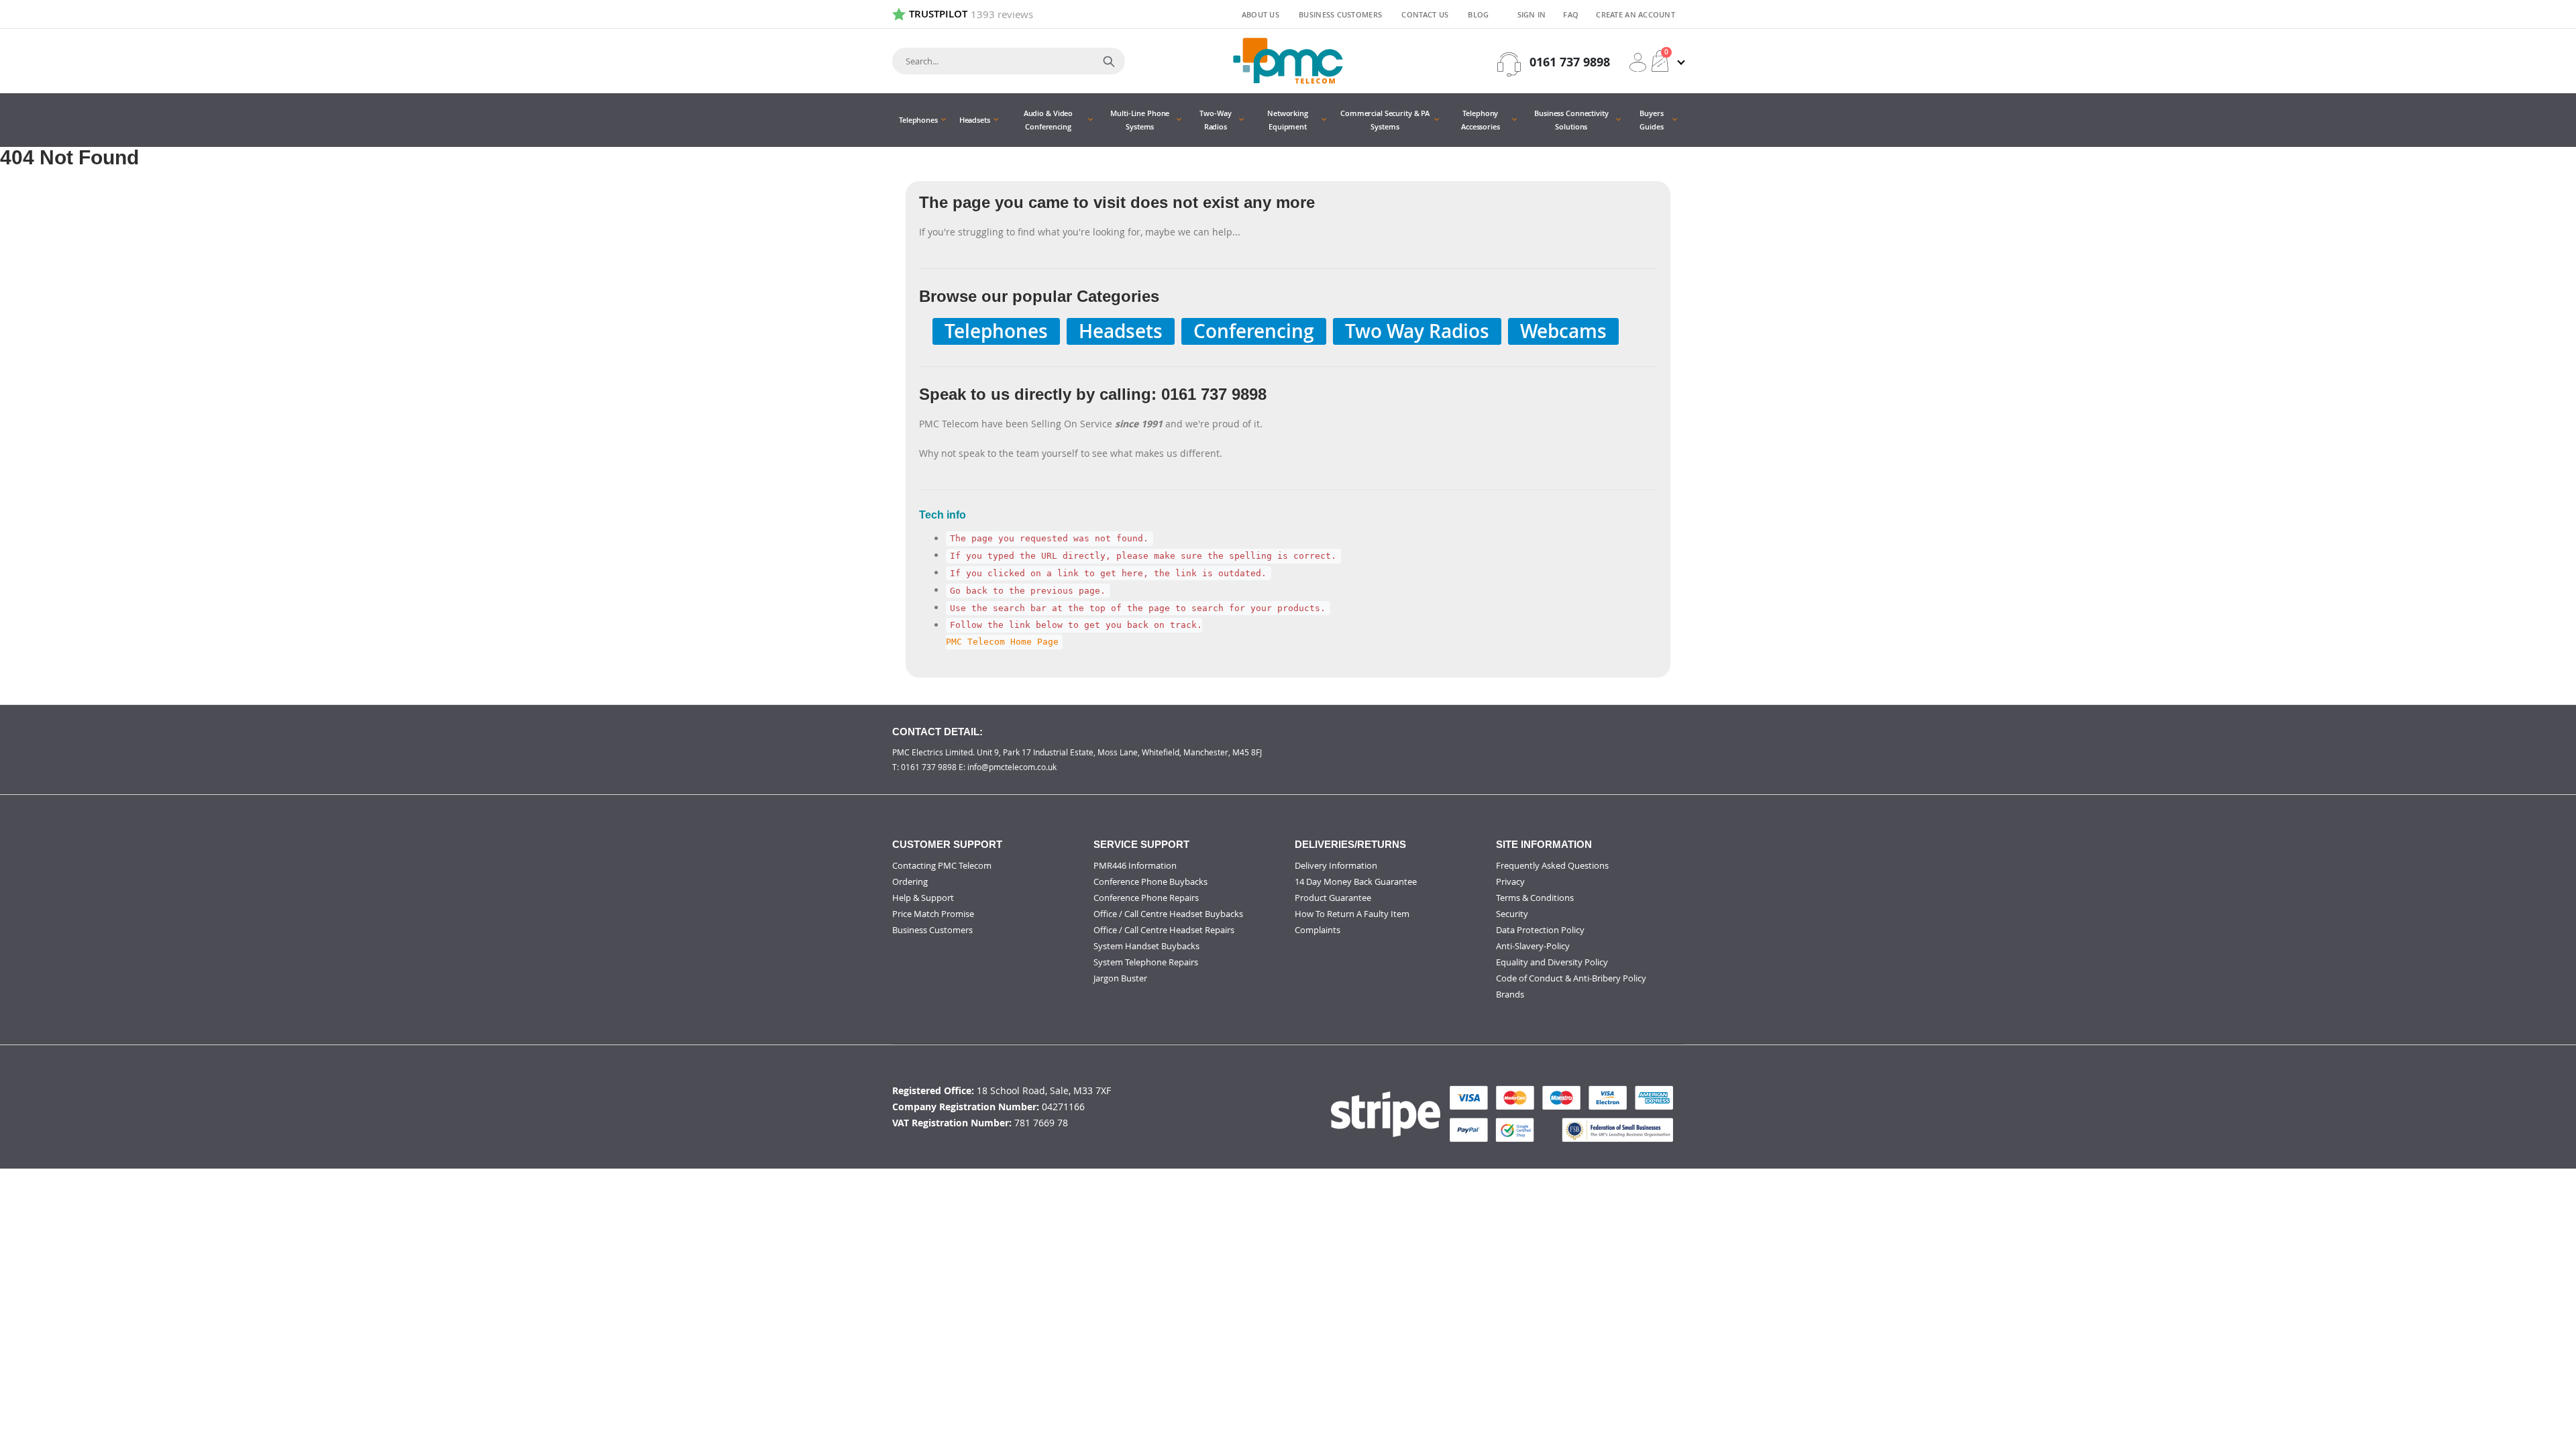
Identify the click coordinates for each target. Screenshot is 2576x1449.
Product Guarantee (1333, 898)
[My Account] (1638, 62)
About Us (1260, 14)
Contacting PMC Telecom (942, 865)
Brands (1510, 994)
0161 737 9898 (1570, 62)
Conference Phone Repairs (1146, 898)
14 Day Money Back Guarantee (1356, 881)
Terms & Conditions (1535, 898)
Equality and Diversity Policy (1552, 962)
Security (1512, 914)
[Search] (1109, 61)
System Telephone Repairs (1146, 962)
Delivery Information (1336, 865)
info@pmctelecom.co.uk (1012, 767)
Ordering (910, 881)
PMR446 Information (1135, 865)
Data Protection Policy (1540, 930)
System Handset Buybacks (1146, 946)
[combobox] (1009, 61)
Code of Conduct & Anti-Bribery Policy (1571, 978)
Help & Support (923, 898)
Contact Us (1425, 14)
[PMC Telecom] (1288, 61)
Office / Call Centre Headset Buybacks (1168, 914)
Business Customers (1340, 14)
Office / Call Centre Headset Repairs (1164, 930)
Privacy (1510, 881)
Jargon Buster (1120, 978)
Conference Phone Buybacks (1150, 881)
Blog (1478, 14)
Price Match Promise (933, 914)
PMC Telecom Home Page (1002, 642)
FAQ (1571, 14)
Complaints (1318, 930)
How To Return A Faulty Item (1352, 914)
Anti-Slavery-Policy (1533, 946)
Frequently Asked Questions (1552, 865)
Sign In (1532, 14)
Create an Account (1635, 14)
